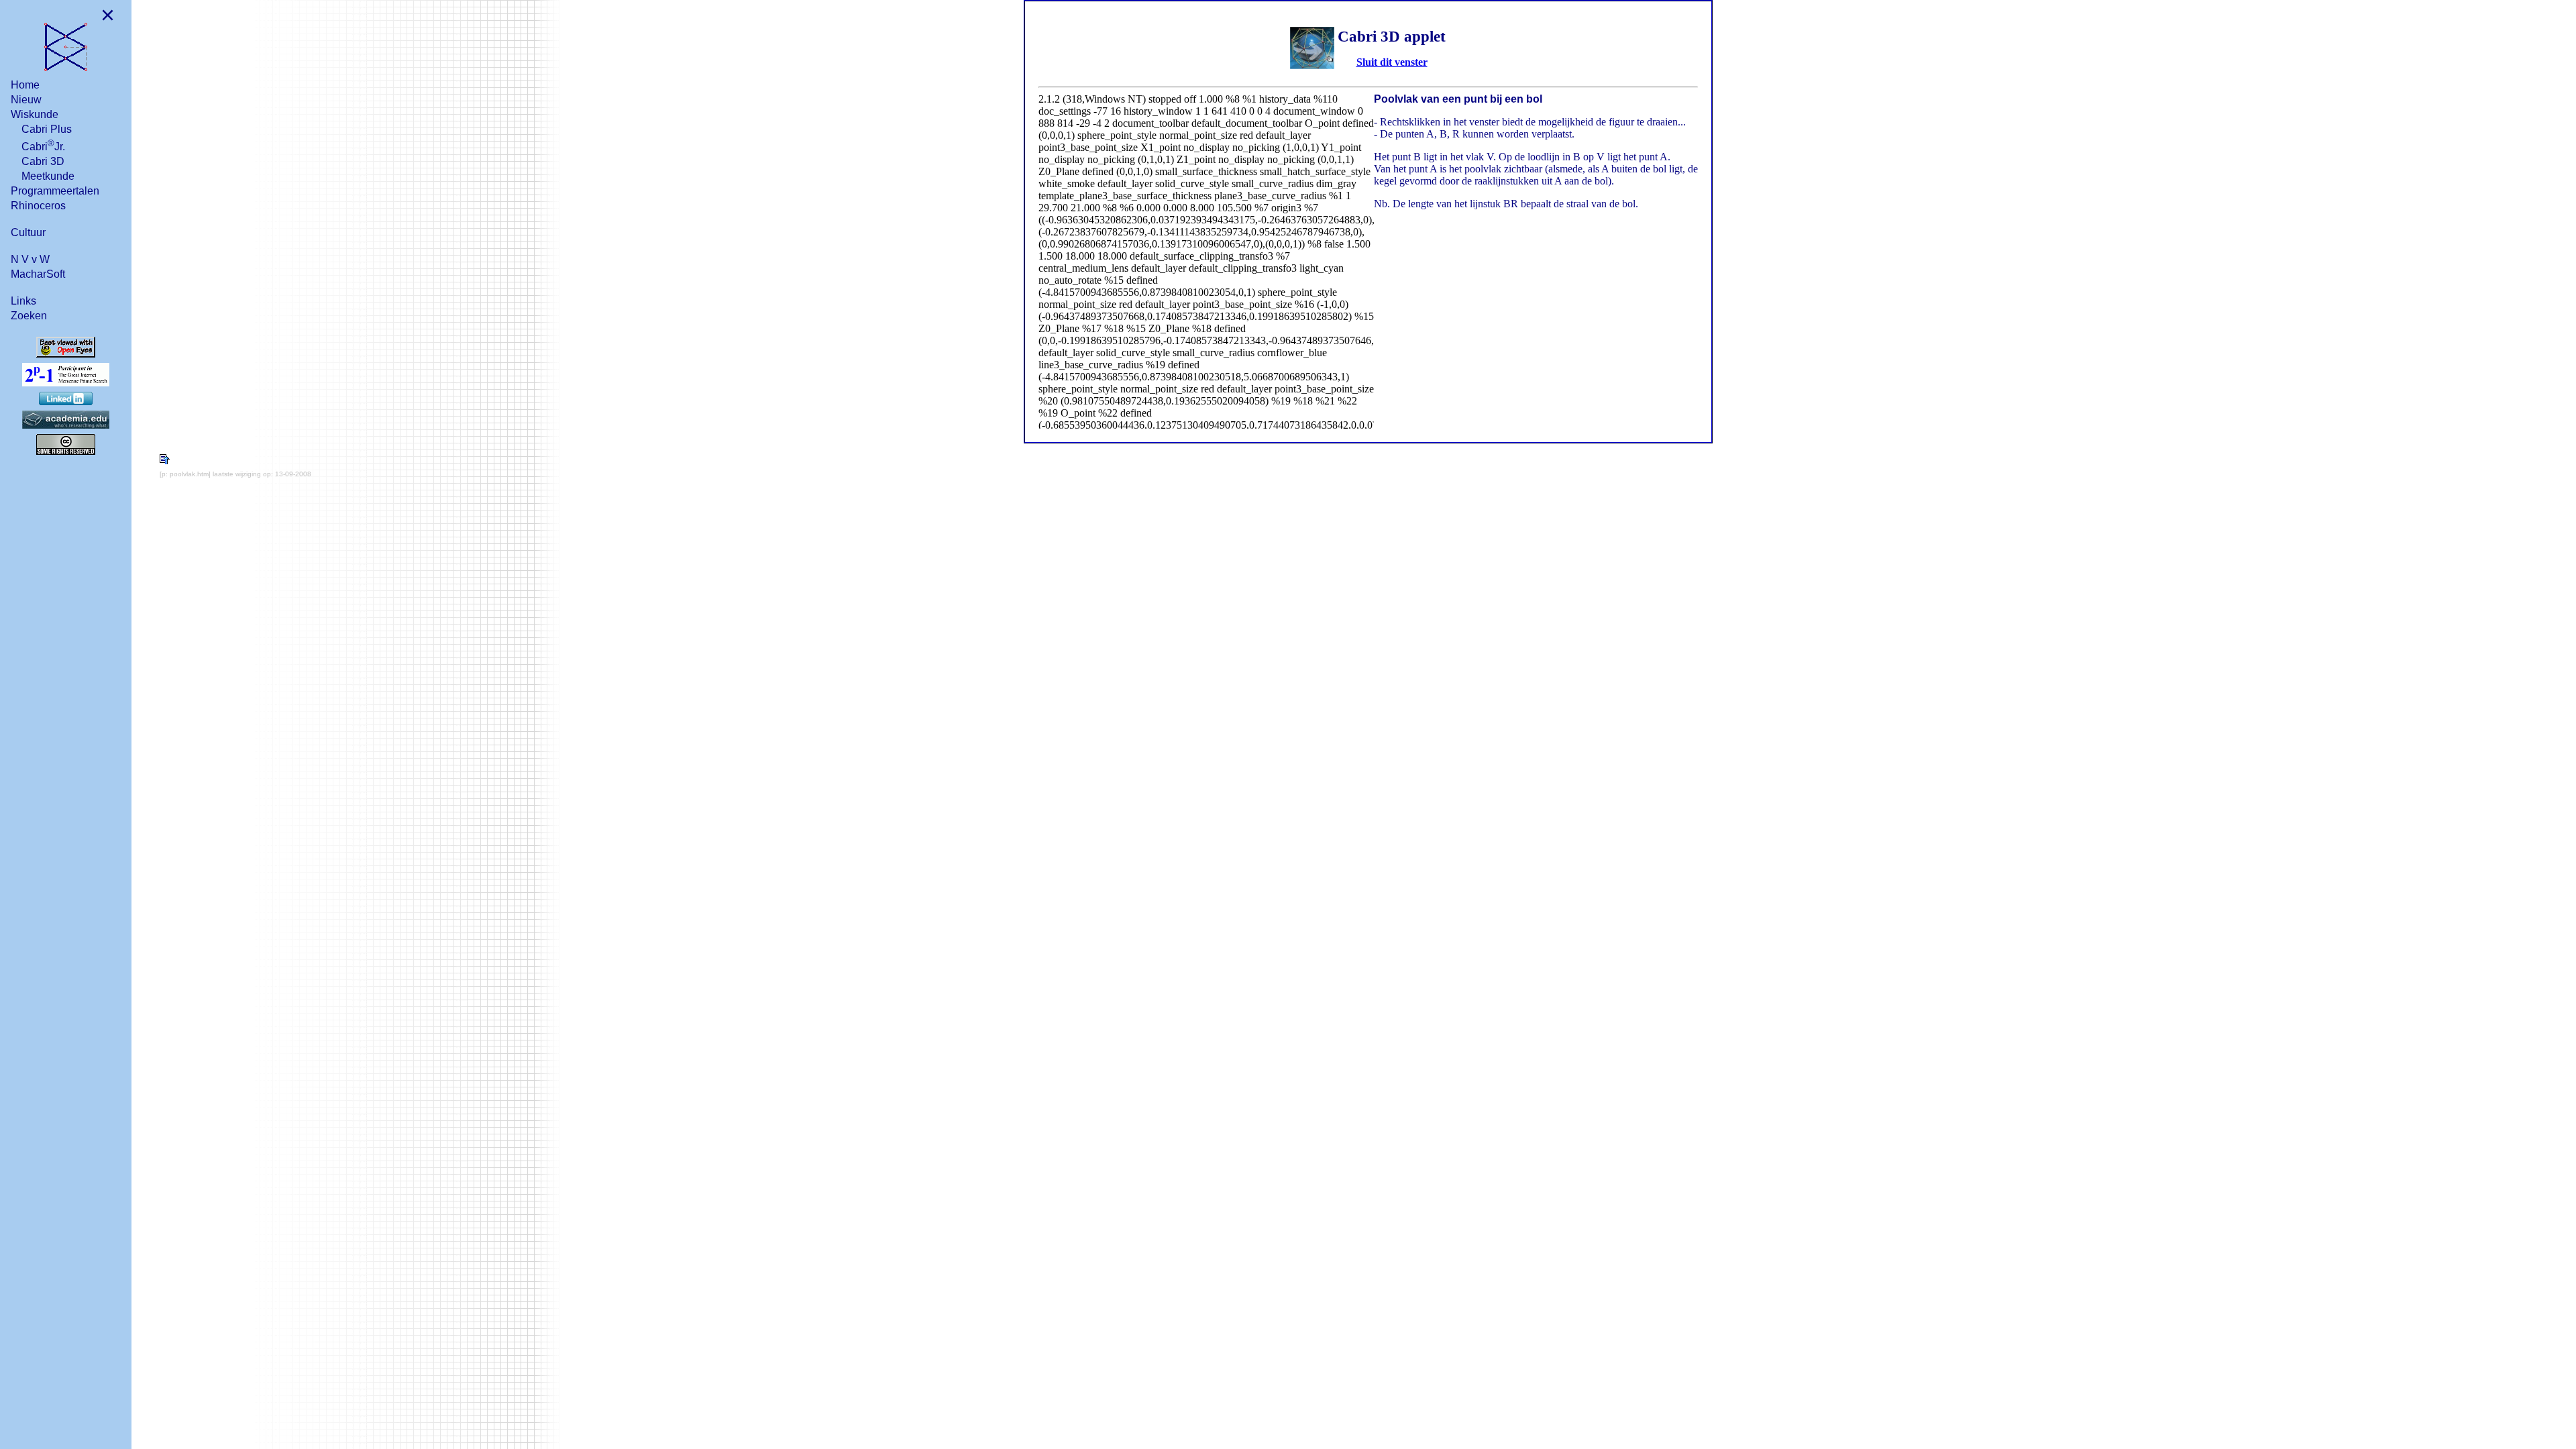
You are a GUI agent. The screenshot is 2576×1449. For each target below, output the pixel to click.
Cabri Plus (47, 129)
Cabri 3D (43, 161)
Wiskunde (35, 114)
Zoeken (29, 316)
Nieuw (26, 100)
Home (25, 85)
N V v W (30, 259)
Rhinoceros (38, 206)
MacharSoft (38, 274)
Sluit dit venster (1392, 62)
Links (23, 301)
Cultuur (28, 232)
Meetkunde (48, 176)
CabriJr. (43, 145)
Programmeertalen (55, 191)
